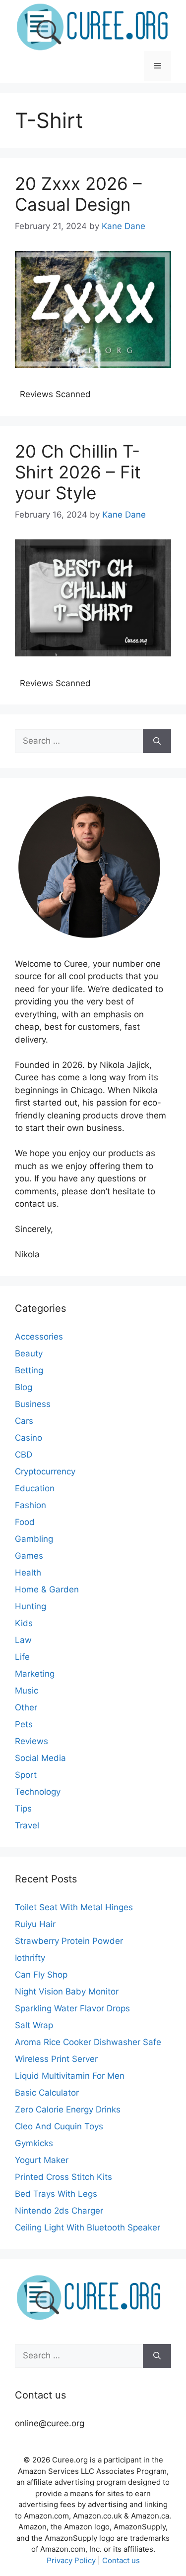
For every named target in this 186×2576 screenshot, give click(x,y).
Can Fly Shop (41, 1975)
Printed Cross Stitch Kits (63, 2177)
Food (25, 1522)
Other (26, 1707)
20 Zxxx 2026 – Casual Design (78, 194)
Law (23, 1640)
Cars (24, 1421)
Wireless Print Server (56, 2059)
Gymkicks (34, 2143)
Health (28, 1573)
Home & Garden (47, 1589)
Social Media (40, 1758)
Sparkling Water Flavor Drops (72, 2008)
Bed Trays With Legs (56, 2194)
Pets (24, 1724)
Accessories (39, 1337)
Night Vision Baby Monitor (67, 1991)
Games (29, 1556)
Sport (26, 1775)
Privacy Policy (71, 2560)
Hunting (31, 1606)
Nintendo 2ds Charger (59, 2211)
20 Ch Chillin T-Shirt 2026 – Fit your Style (78, 472)
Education (35, 1488)
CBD (24, 1455)
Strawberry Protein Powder (69, 1941)
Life (22, 1657)
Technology (38, 1792)
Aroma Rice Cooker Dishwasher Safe (88, 2042)
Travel (27, 1825)
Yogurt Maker (42, 2160)
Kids (24, 1623)
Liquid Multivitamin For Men (70, 2076)
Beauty (29, 1353)
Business (33, 1404)
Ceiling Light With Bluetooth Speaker (88, 2227)
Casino (29, 1438)
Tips (23, 1809)
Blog (24, 1387)
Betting (29, 1370)
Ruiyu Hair (35, 1924)
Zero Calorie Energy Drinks (68, 2109)
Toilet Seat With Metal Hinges (74, 1907)
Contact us (121, 2560)
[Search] (157, 741)
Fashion (31, 1505)
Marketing (35, 1674)
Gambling (34, 1539)
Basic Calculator (47, 2093)
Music (27, 1691)
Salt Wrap (34, 2025)
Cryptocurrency (45, 1471)
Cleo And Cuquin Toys (59, 2126)
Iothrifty (30, 1958)
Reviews (31, 1741)
